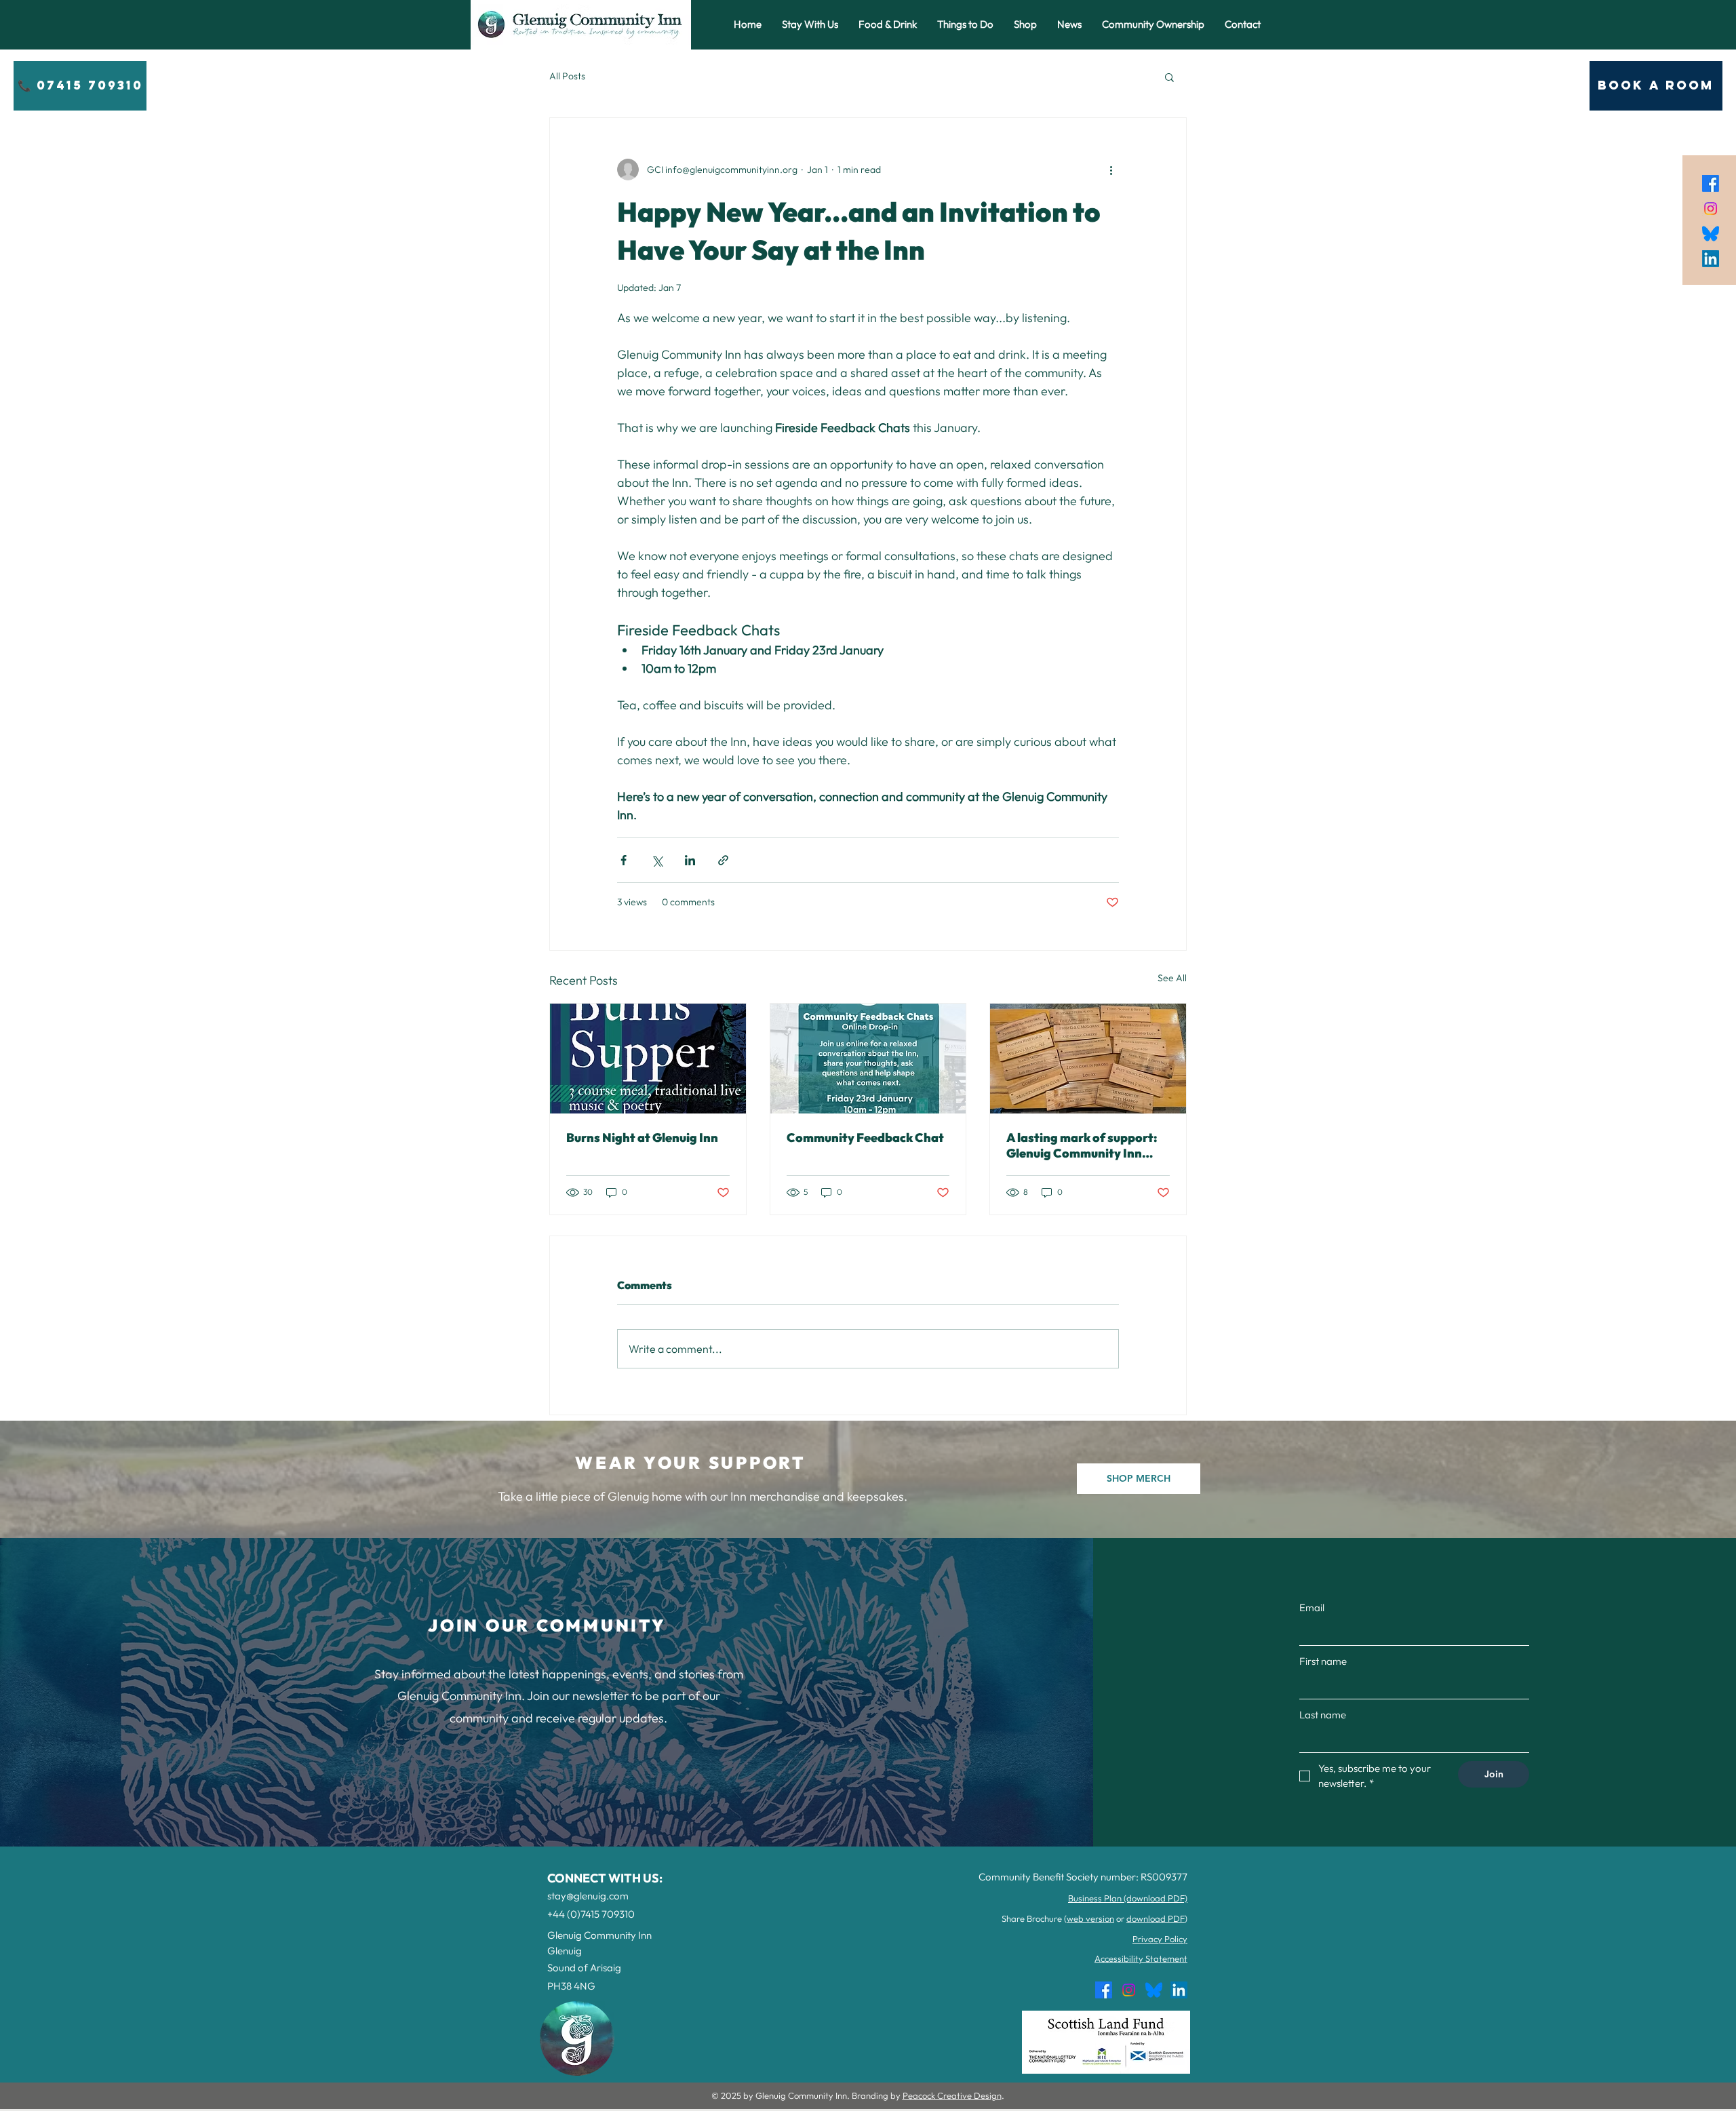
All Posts (567, 76)
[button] (1169, 77)
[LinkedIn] (1711, 259)
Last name (1323, 1715)
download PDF (1156, 1918)
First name (1323, 1661)
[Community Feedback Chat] (868, 1059)
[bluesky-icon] (1711, 234)
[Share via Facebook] (624, 860)
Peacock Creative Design (952, 2095)
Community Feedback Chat (865, 1138)
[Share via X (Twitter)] (657, 860)
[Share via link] (723, 860)
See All (1172, 978)
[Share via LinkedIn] (690, 860)
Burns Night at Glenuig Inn (642, 1138)
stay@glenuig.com (588, 1896)
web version (1090, 1918)
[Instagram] (1711, 209)
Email (1312, 1607)
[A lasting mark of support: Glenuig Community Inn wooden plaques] (1088, 1059)
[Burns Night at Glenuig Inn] (648, 1059)
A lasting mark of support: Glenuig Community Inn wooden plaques (1082, 1145)
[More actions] (1111, 170)
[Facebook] (1711, 183)
